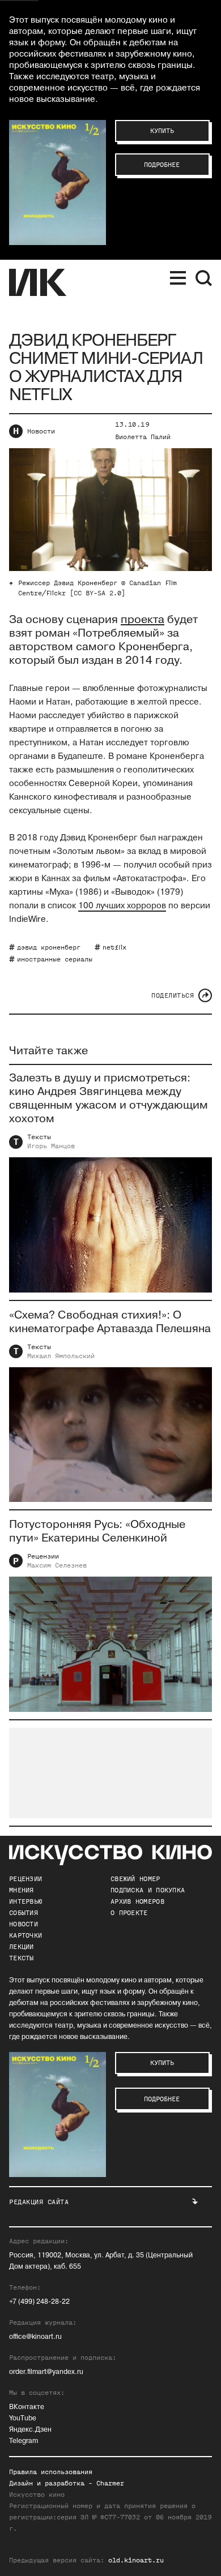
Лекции (22, 1947)
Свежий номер (135, 1879)
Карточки (25, 1935)
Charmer (110, 2483)
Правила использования (51, 2472)
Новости (41, 431)
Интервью (25, 1901)
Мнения (22, 1890)
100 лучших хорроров (122, 906)
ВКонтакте (27, 2407)
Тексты (39, 1137)
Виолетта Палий (143, 437)
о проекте (129, 1913)
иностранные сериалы (55, 959)
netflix (114, 947)
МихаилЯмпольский (61, 1356)
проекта (143, 620)
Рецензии (43, 1556)
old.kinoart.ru (136, 2560)
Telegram (24, 2441)
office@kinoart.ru (35, 2337)
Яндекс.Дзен (30, 2430)
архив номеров (137, 1901)
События (24, 1913)
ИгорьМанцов (51, 1146)
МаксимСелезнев (57, 1565)
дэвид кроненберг (49, 947)
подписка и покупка (148, 1890)
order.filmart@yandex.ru (46, 2372)
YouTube (23, 2418)
